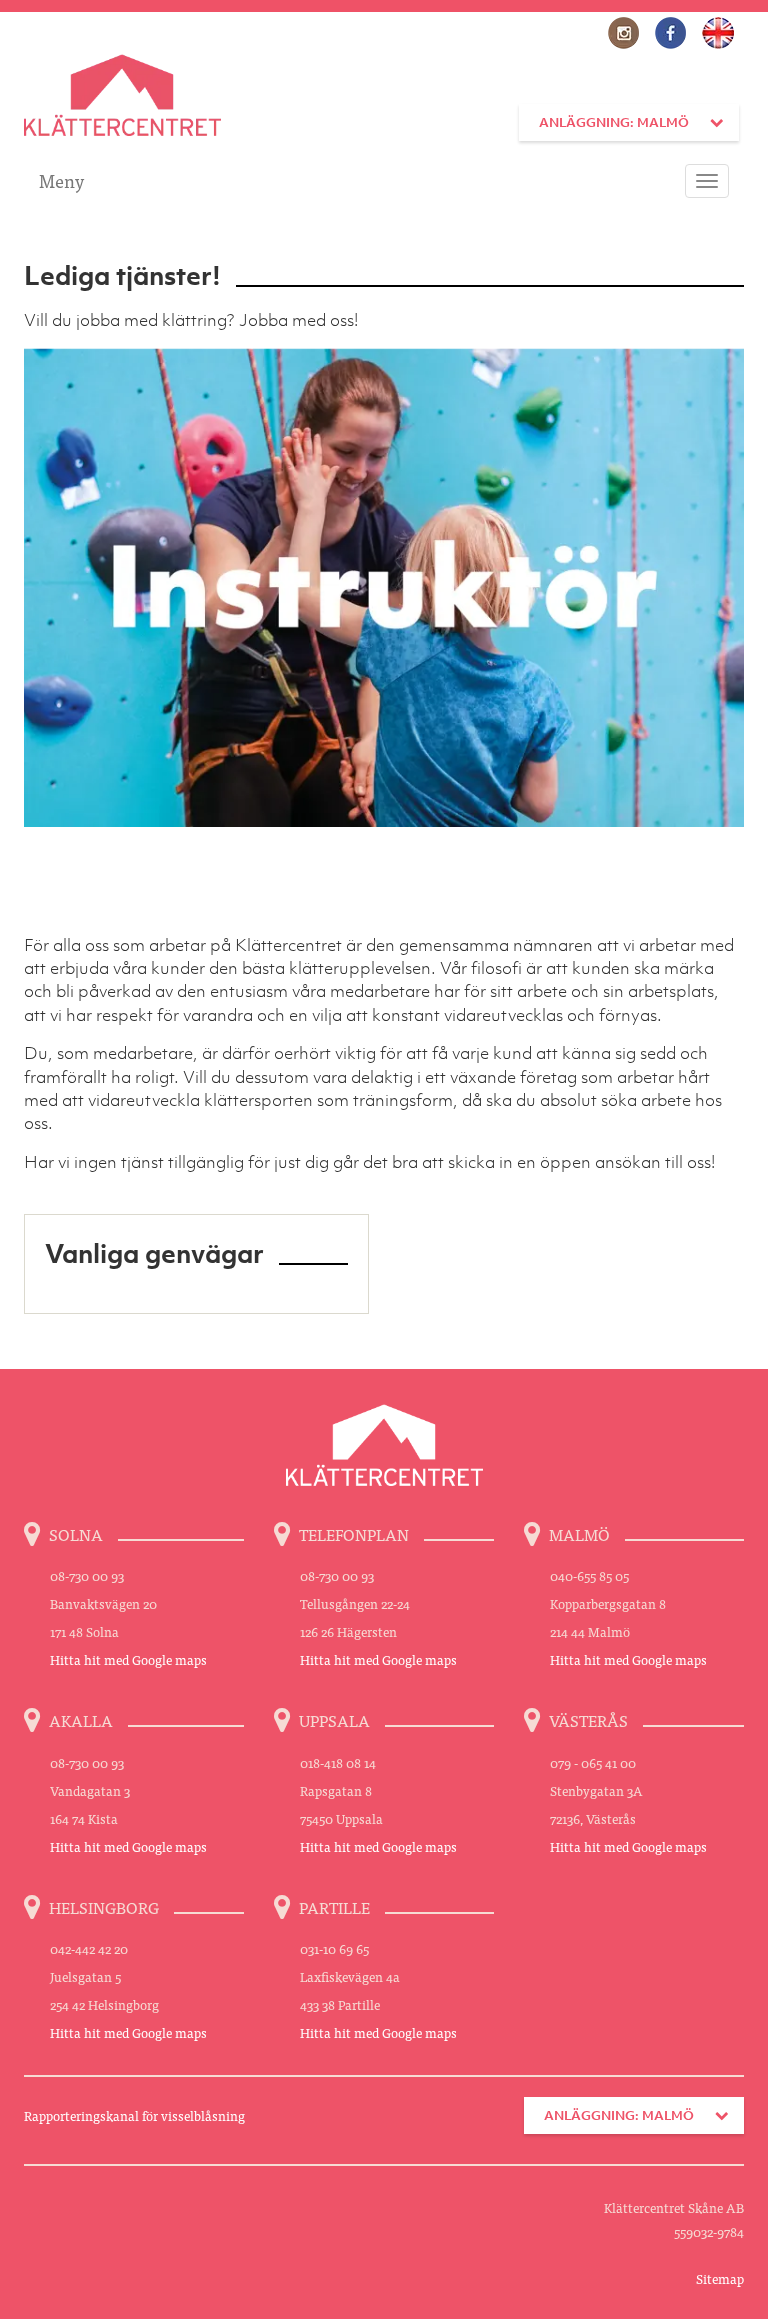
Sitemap (720, 2278)
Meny (61, 180)
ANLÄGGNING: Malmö (614, 122)
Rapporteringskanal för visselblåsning (134, 2115)
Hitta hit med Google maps (128, 1659)
